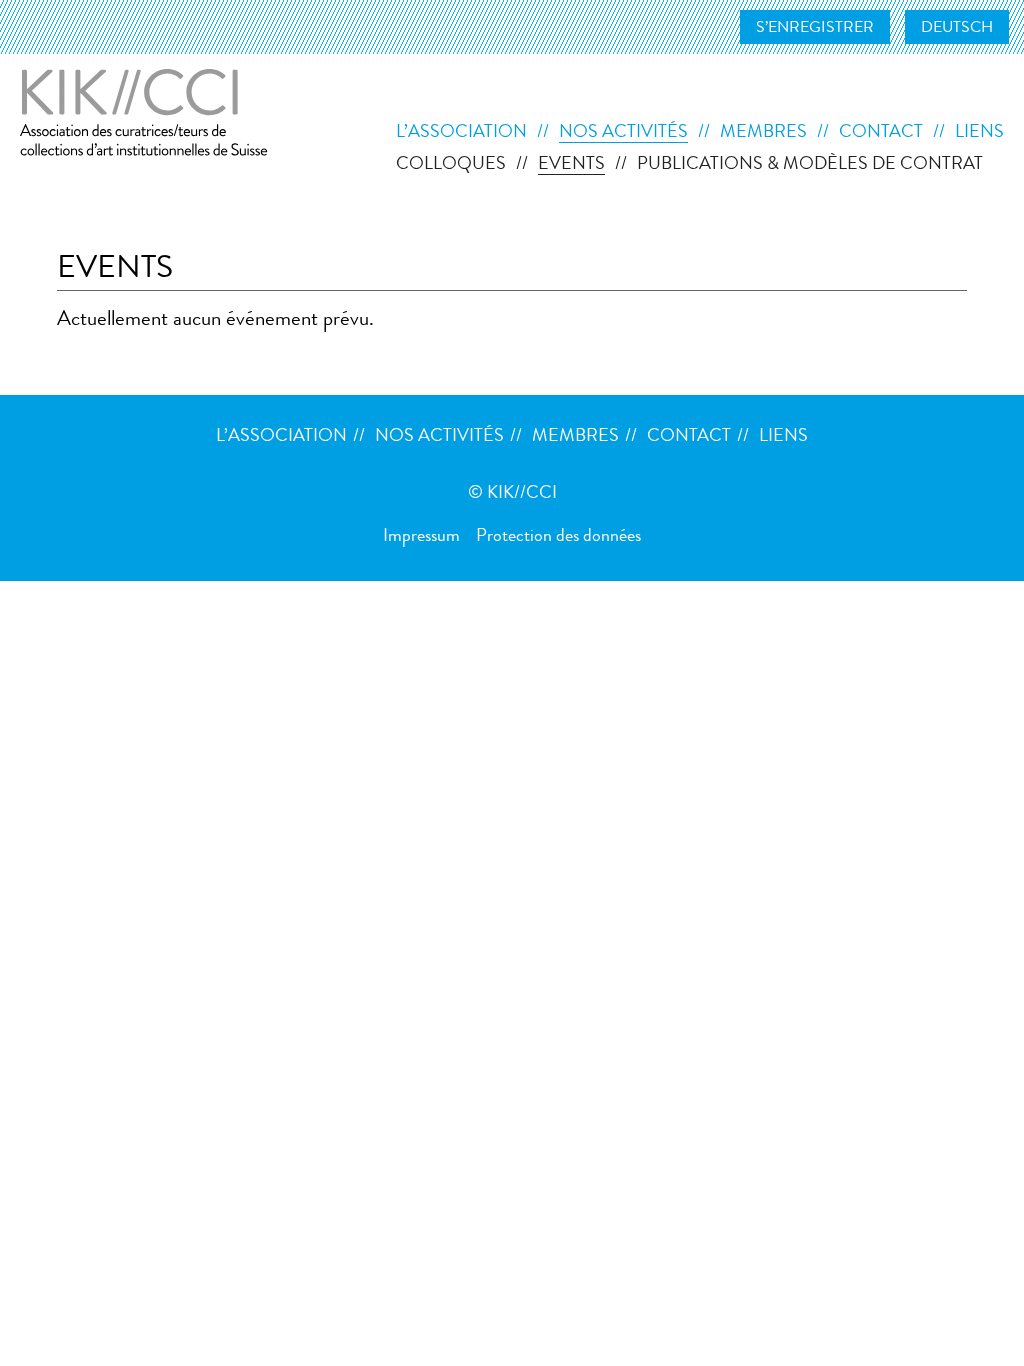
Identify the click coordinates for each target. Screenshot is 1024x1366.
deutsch (957, 29)
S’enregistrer (815, 29)
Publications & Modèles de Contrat (810, 165)
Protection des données (558, 537)
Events (571, 165)
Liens (979, 133)
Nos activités (623, 133)
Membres (763, 133)
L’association (461, 133)
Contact (881, 133)
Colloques (451, 165)
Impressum (421, 537)
